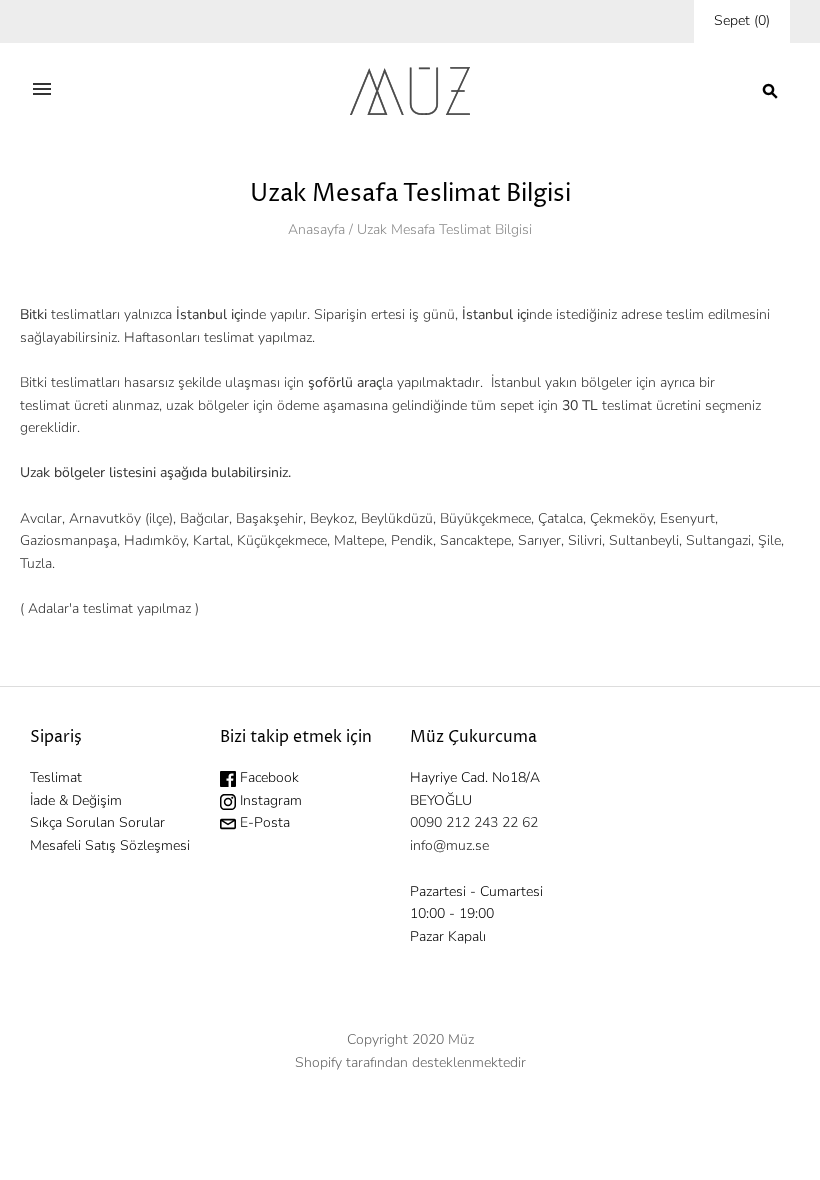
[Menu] (42, 91)
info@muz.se (449, 845)
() (742, 20)
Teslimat (56, 777)
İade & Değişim (76, 800)
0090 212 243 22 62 (474, 822)
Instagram (269, 800)
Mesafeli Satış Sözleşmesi (110, 845)
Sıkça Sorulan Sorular (97, 822)
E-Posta (263, 822)
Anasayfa (316, 229)
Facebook (267, 777)
